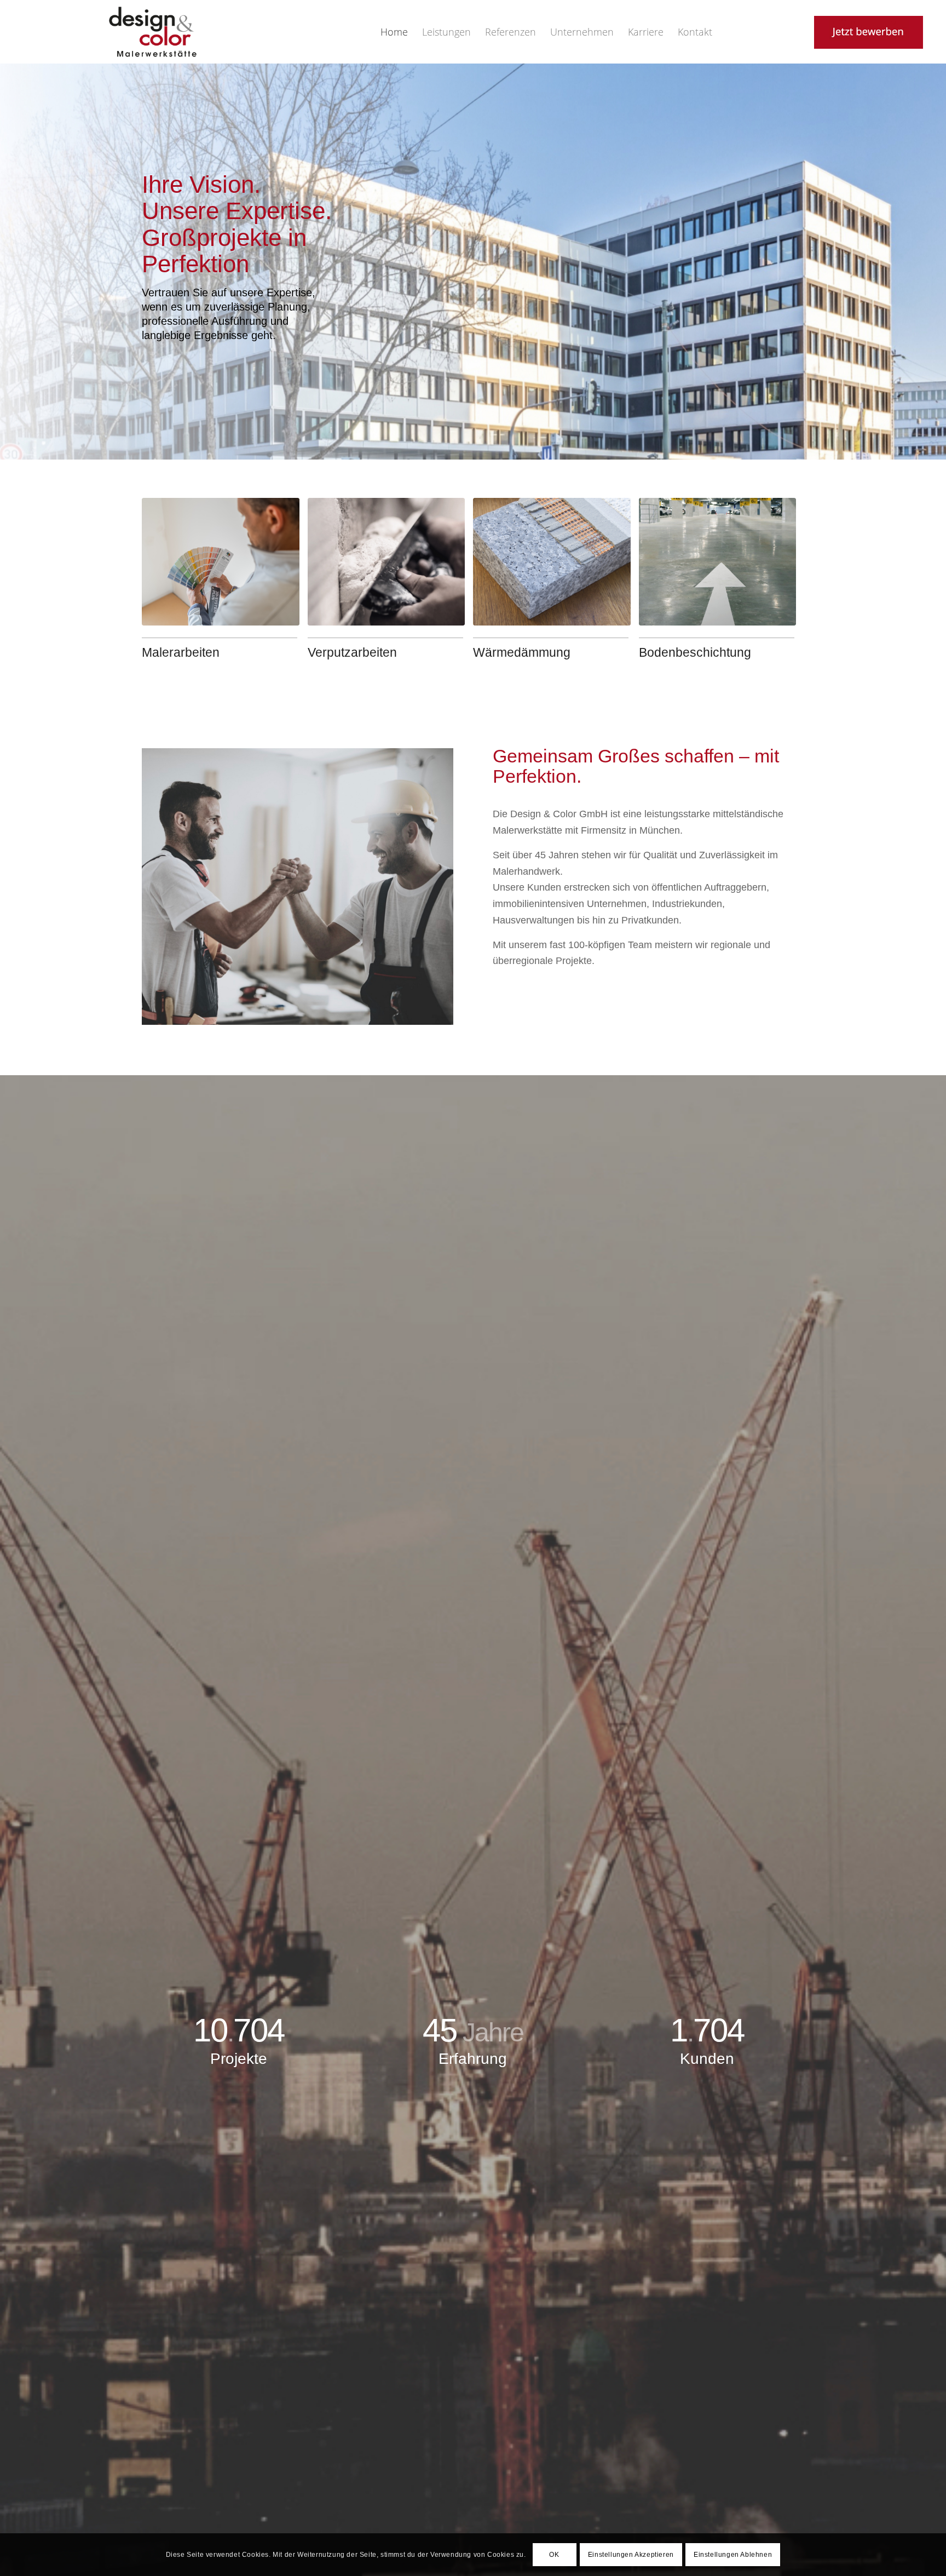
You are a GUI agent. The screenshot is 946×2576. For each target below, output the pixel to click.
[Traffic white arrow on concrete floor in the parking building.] (718, 562)
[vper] (387, 562)
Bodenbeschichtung (695, 652)
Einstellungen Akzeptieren (631, 2555)
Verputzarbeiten (352, 652)
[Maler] (221, 562)
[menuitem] (394, 32)
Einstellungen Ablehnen (733, 2555)
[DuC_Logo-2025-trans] (153, 32)
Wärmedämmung (522, 652)
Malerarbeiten (181, 652)
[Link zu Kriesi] (815, 32)
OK (554, 2555)
